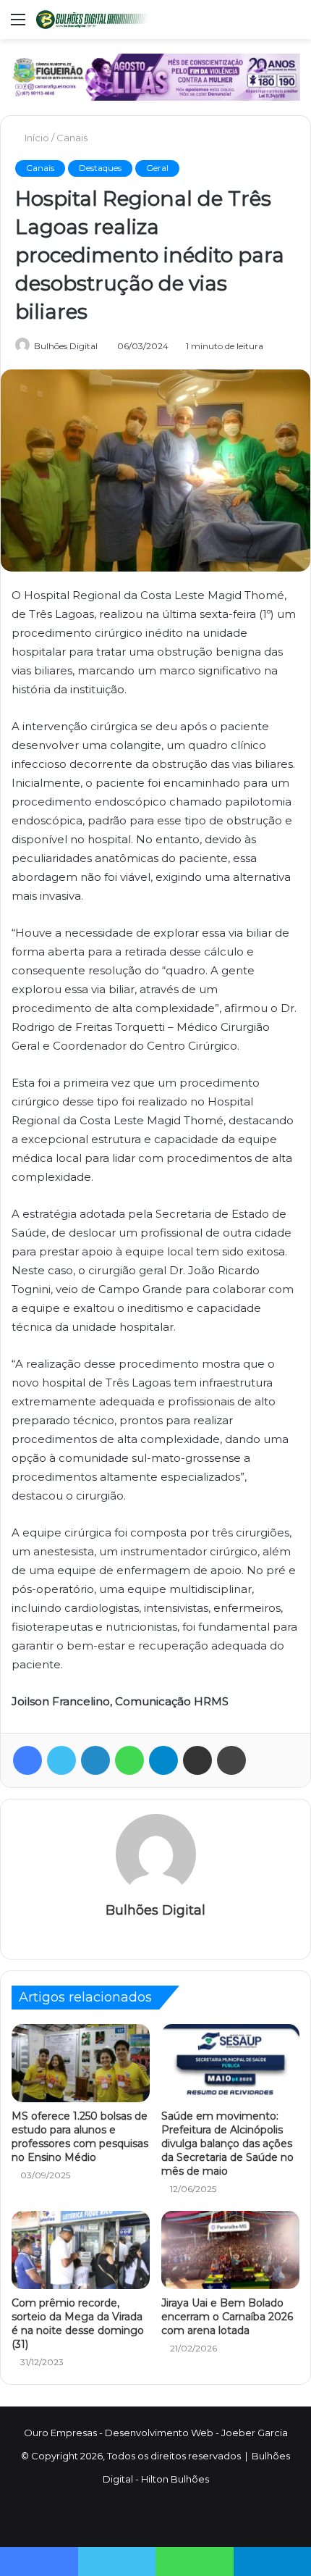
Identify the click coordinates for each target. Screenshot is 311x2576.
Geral (157, 168)
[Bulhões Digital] (94, 20)
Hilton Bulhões (175, 2479)
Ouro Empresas (60, 2433)
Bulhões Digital (66, 346)
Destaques (100, 168)
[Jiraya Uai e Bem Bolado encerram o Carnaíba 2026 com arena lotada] (230, 2250)
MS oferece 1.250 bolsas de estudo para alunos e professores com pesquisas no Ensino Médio (80, 2137)
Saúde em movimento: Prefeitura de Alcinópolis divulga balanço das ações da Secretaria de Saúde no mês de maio (227, 2144)
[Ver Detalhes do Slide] (155, 77)
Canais (72, 138)
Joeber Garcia (255, 2433)
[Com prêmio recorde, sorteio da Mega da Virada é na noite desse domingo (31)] (81, 2250)
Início (36, 138)
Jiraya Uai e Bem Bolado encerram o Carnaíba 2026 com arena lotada (227, 2317)
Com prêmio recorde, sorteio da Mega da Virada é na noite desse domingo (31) (78, 2324)
